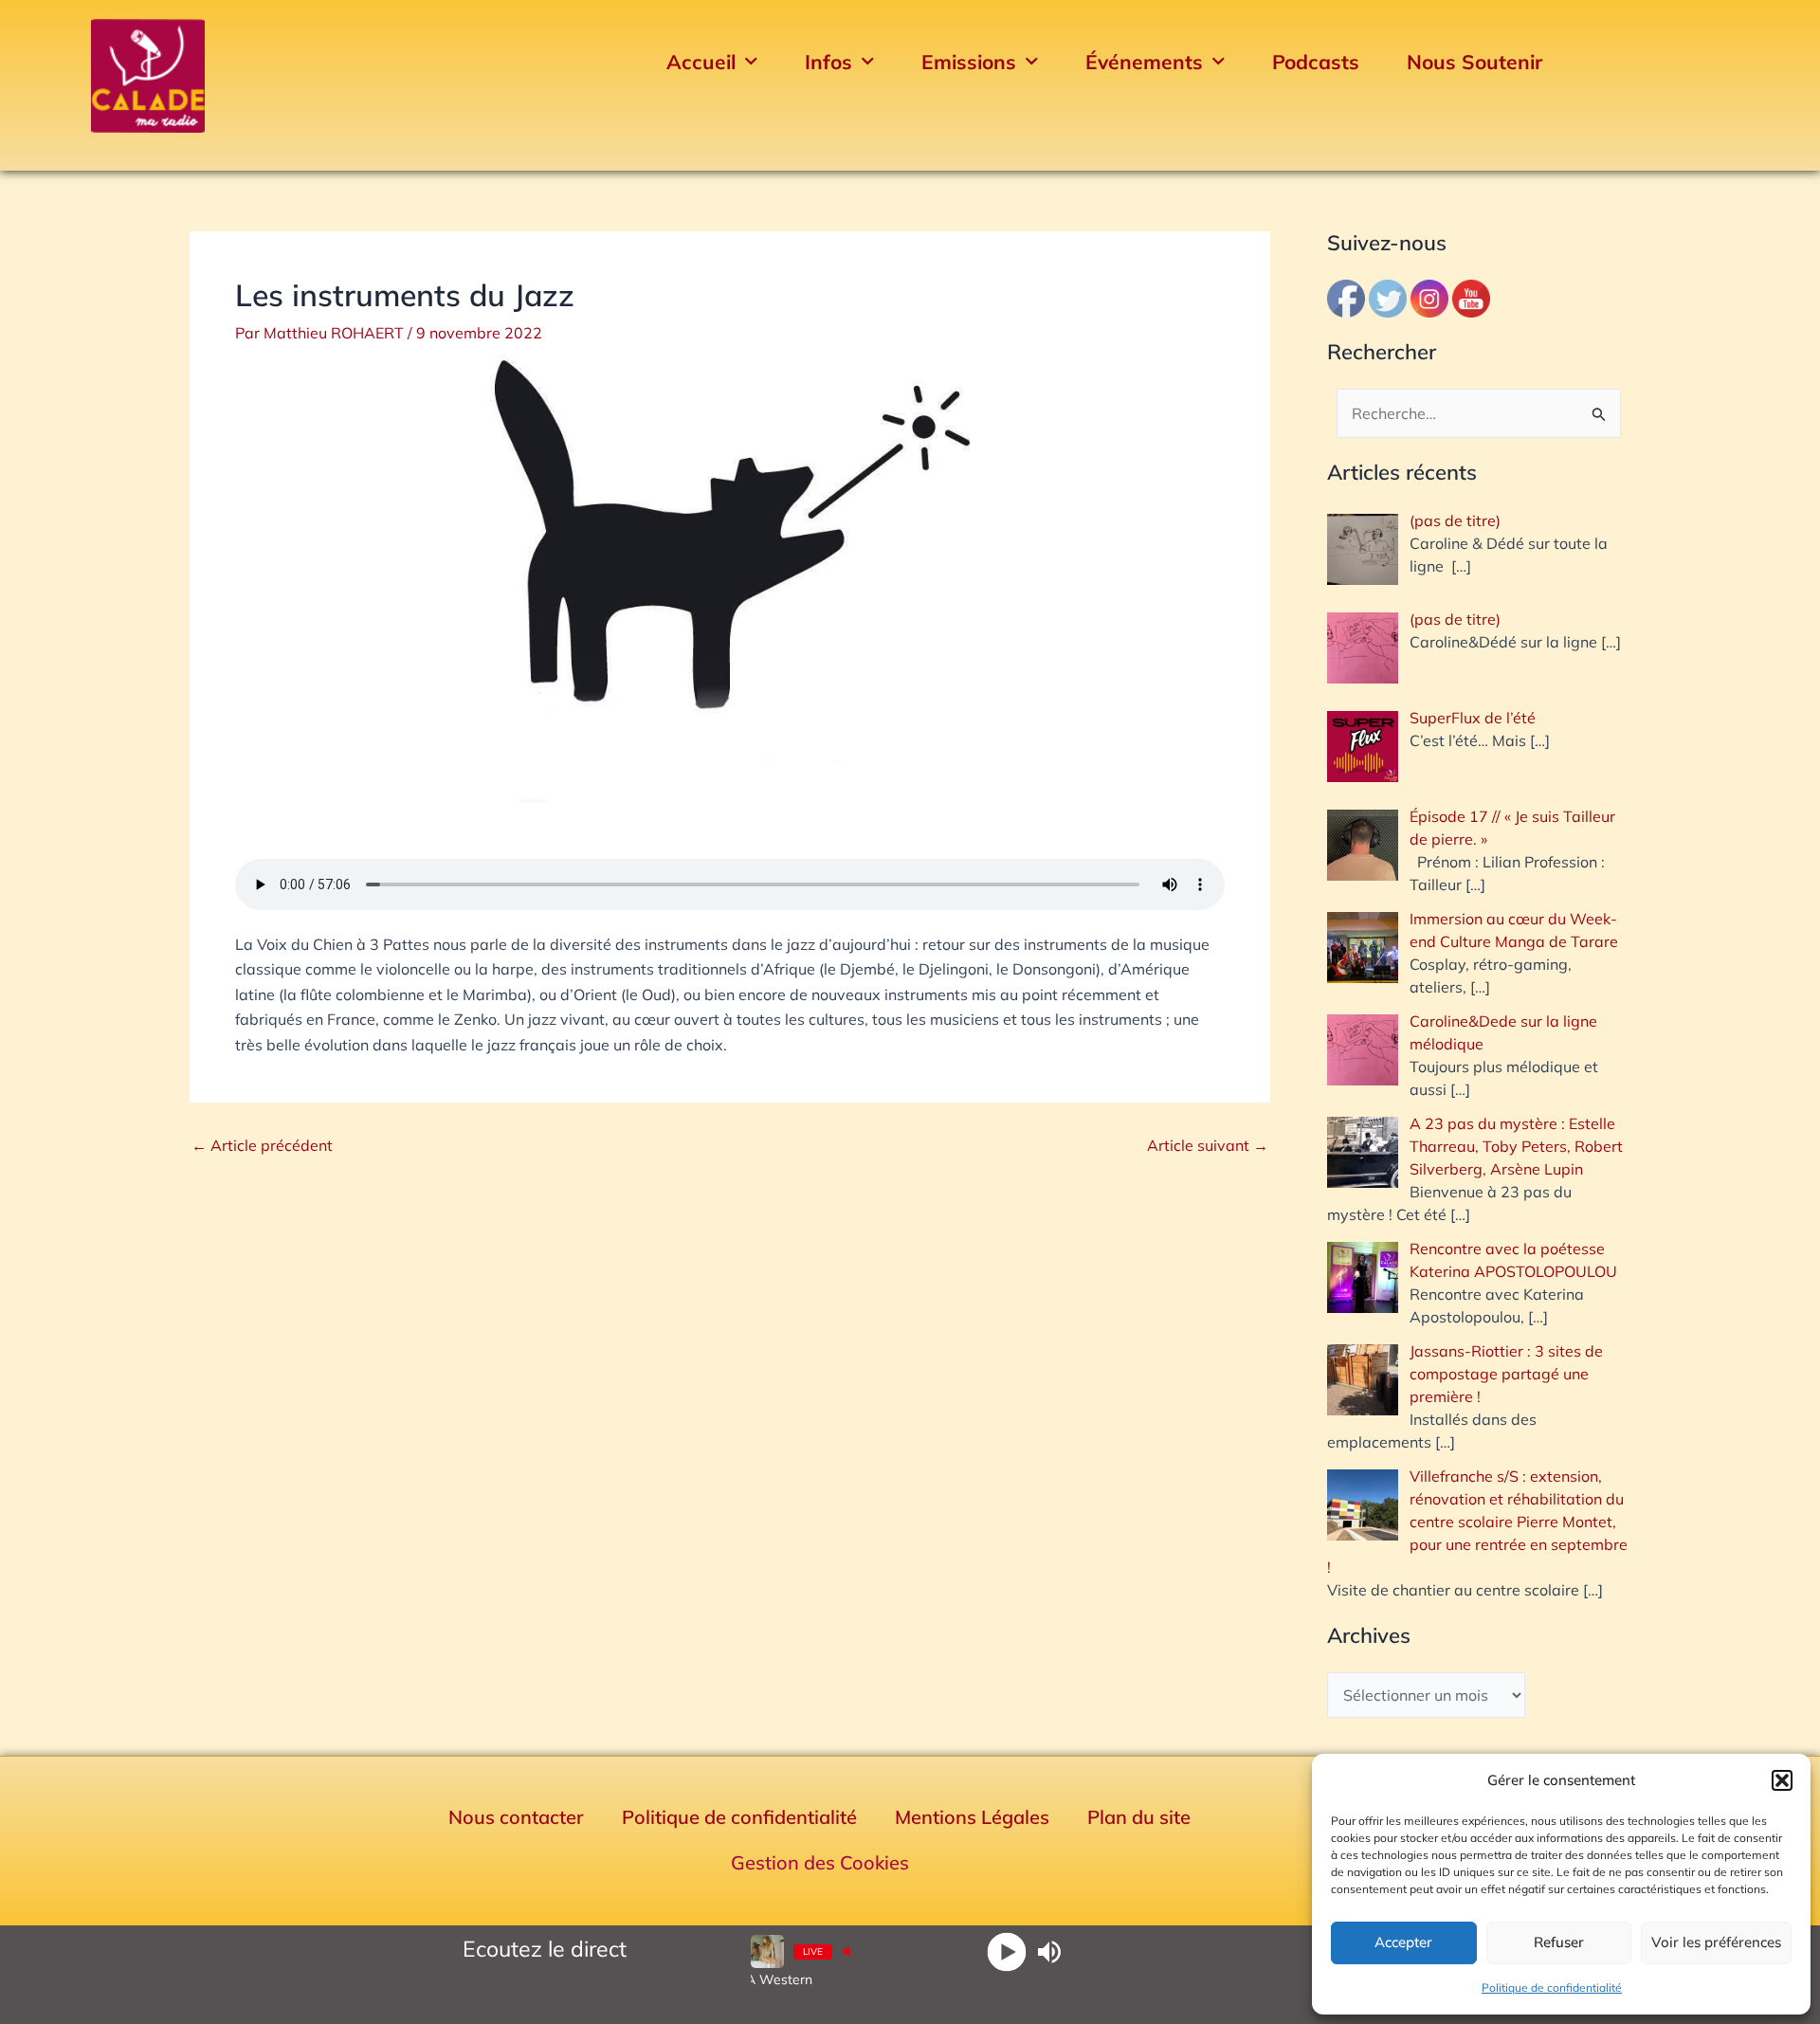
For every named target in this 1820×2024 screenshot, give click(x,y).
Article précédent (262, 1145)
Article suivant (1208, 1145)
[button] (1782, 1780)
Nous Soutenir (1474, 62)
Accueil (701, 62)
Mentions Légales (972, 1817)
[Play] (1006, 1951)
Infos (828, 62)
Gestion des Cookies (820, 1862)
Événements (1144, 62)
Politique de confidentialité (1552, 1988)
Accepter (1403, 1942)
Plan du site (1139, 1817)
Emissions (969, 62)
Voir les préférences (1716, 1942)
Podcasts (1316, 62)
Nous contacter (516, 1817)
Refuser (1559, 1942)
